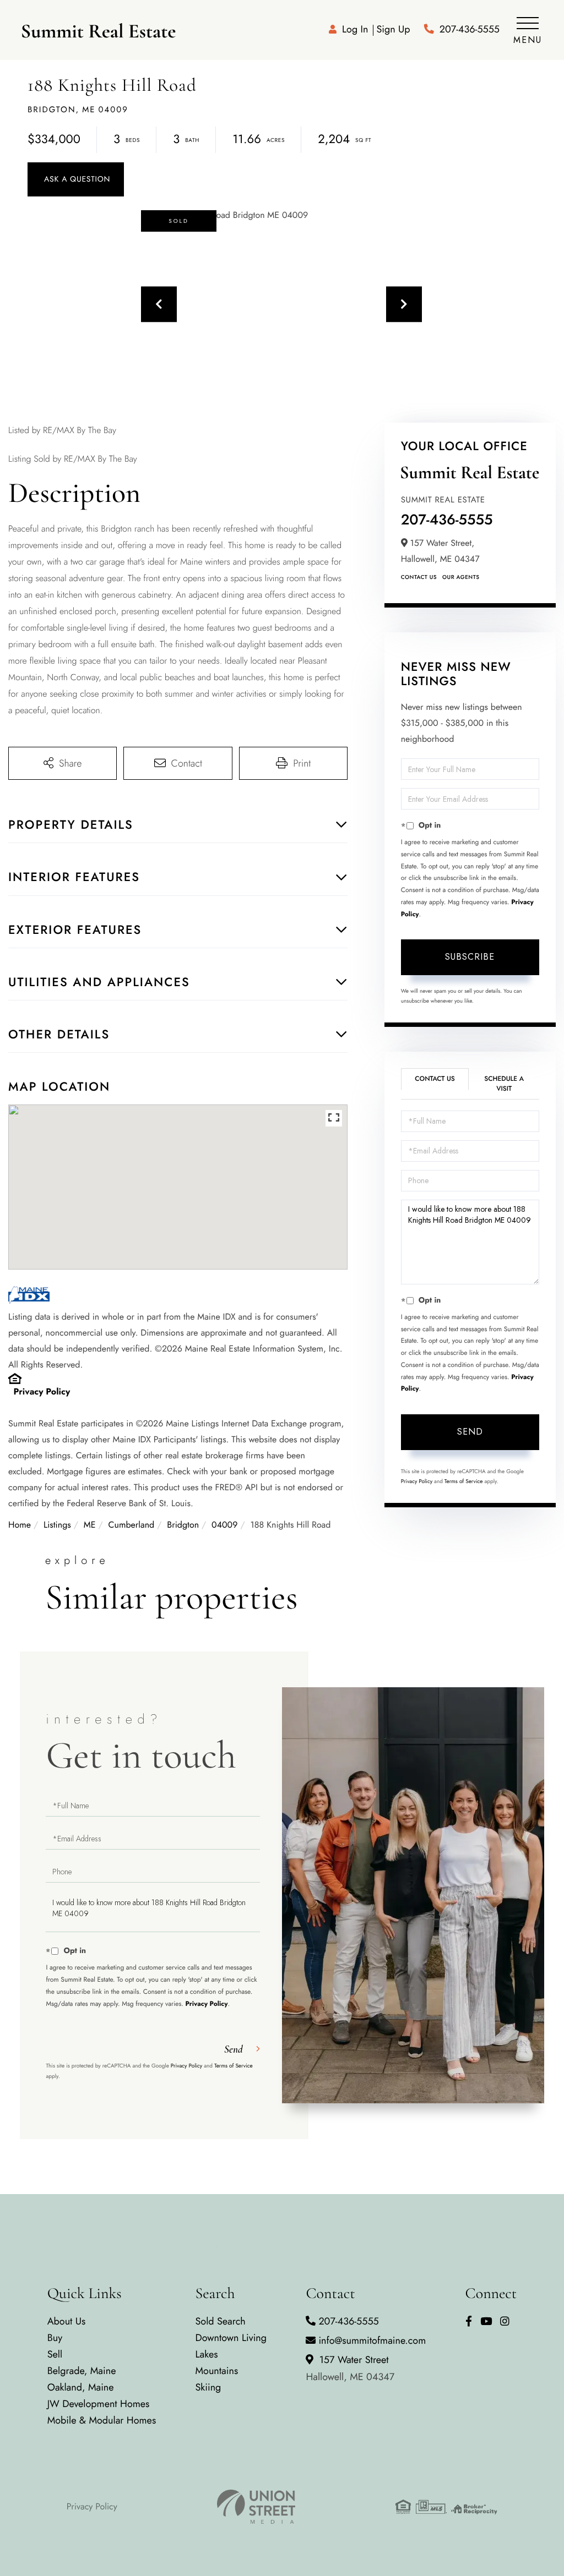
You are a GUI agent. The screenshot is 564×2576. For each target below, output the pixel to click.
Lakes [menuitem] (206, 2354)
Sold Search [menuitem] (220, 2321)
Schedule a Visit (504, 1083)
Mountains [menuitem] (216, 2371)
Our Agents (461, 577)
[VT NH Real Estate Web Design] (256, 2507)
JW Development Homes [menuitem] (99, 2404)
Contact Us (419, 577)
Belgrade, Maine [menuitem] (82, 2371)
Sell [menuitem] (55, 2354)
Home (20, 1525)
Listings (57, 1525)
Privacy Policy (42, 1392)
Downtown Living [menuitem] (231, 2338)
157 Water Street (350, 2368)
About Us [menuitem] (67, 2321)
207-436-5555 (470, 29)
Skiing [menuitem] (208, 2387)
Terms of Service (464, 1481)
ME (90, 1525)
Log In (355, 29)
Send (470, 1432)
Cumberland (132, 1525)
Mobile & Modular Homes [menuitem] (102, 2420)
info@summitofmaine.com (372, 2340)
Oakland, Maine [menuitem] (81, 2387)
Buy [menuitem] (55, 2338)
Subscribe (470, 957)
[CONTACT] (76, 179)
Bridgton (183, 1525)
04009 (224, 1525)
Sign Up (393, 29)
